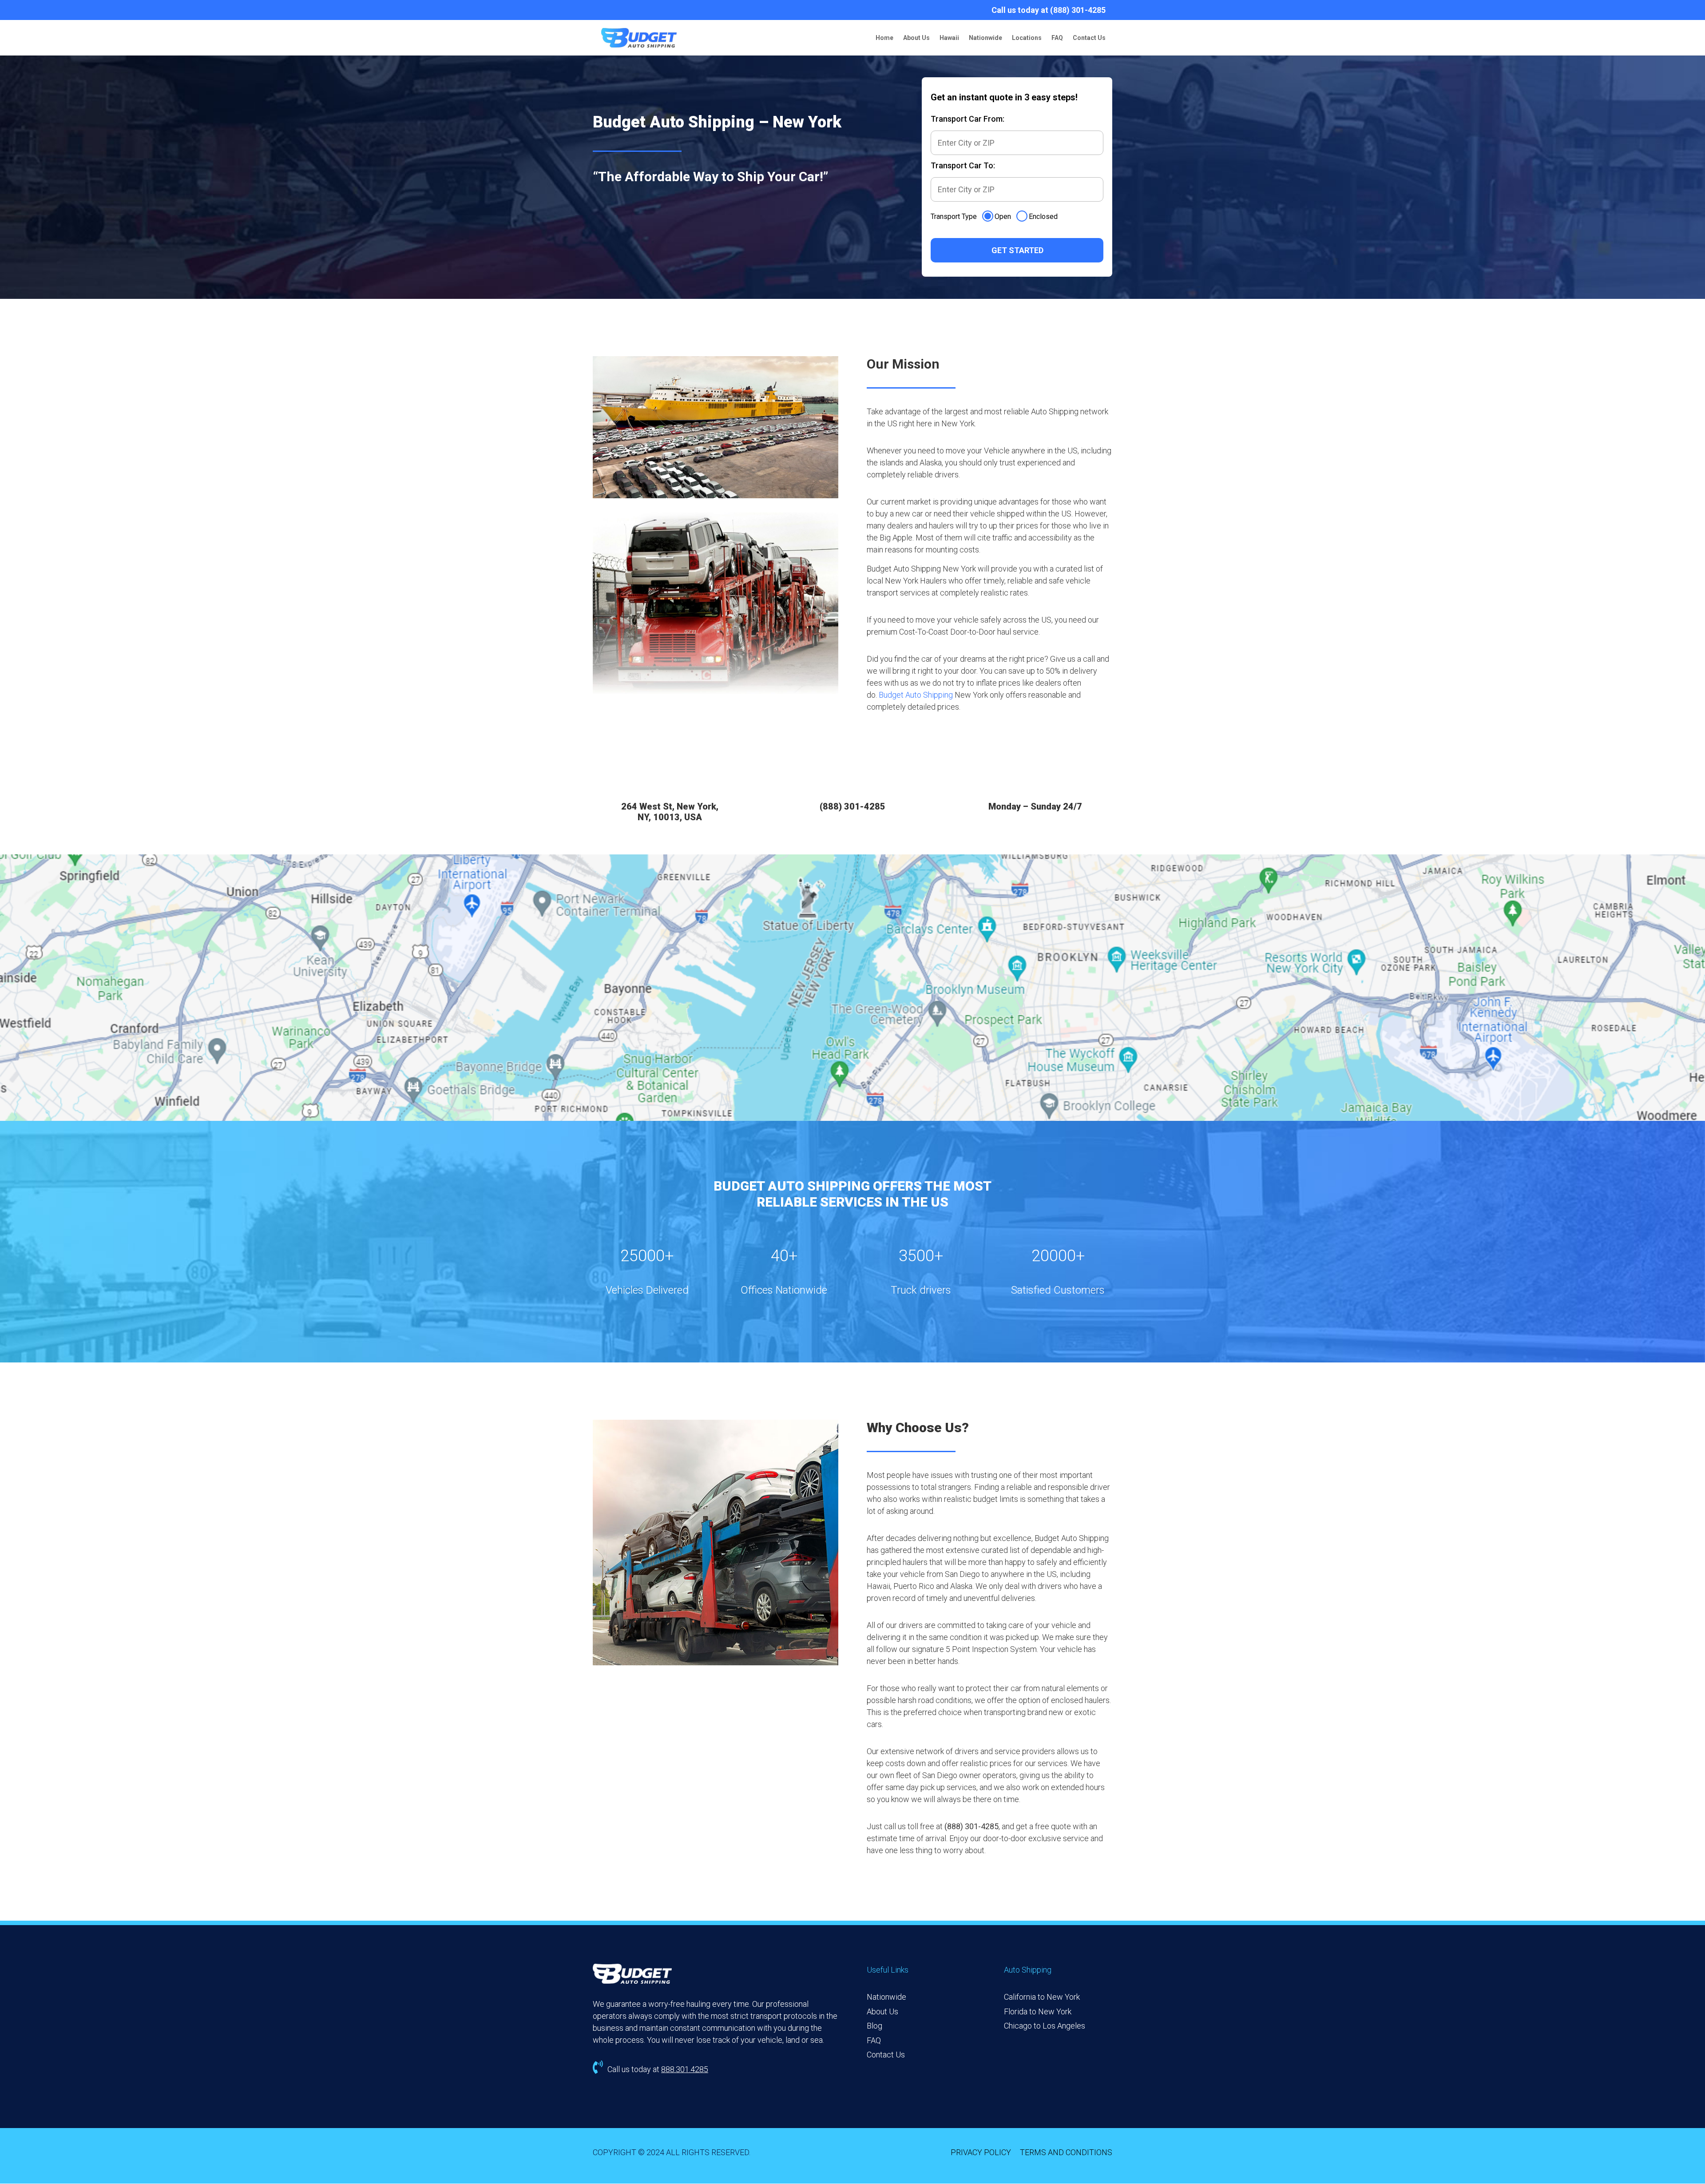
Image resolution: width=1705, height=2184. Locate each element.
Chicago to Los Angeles (1045, 2026)
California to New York (1042, 1997)
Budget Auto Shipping (916, 695)
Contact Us (1089, 38)
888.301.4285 (685, 2069)
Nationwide (985, 38)
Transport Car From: (967, 119)
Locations (1027, 38)
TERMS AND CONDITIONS (1066, 2152)
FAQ (1057, 38)
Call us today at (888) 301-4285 (1049, 10)
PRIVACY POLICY (981, 2152)
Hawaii (949, 38)
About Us (916, 38)
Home (884, 38)
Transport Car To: (963, 165)
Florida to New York (1038, 2011)
